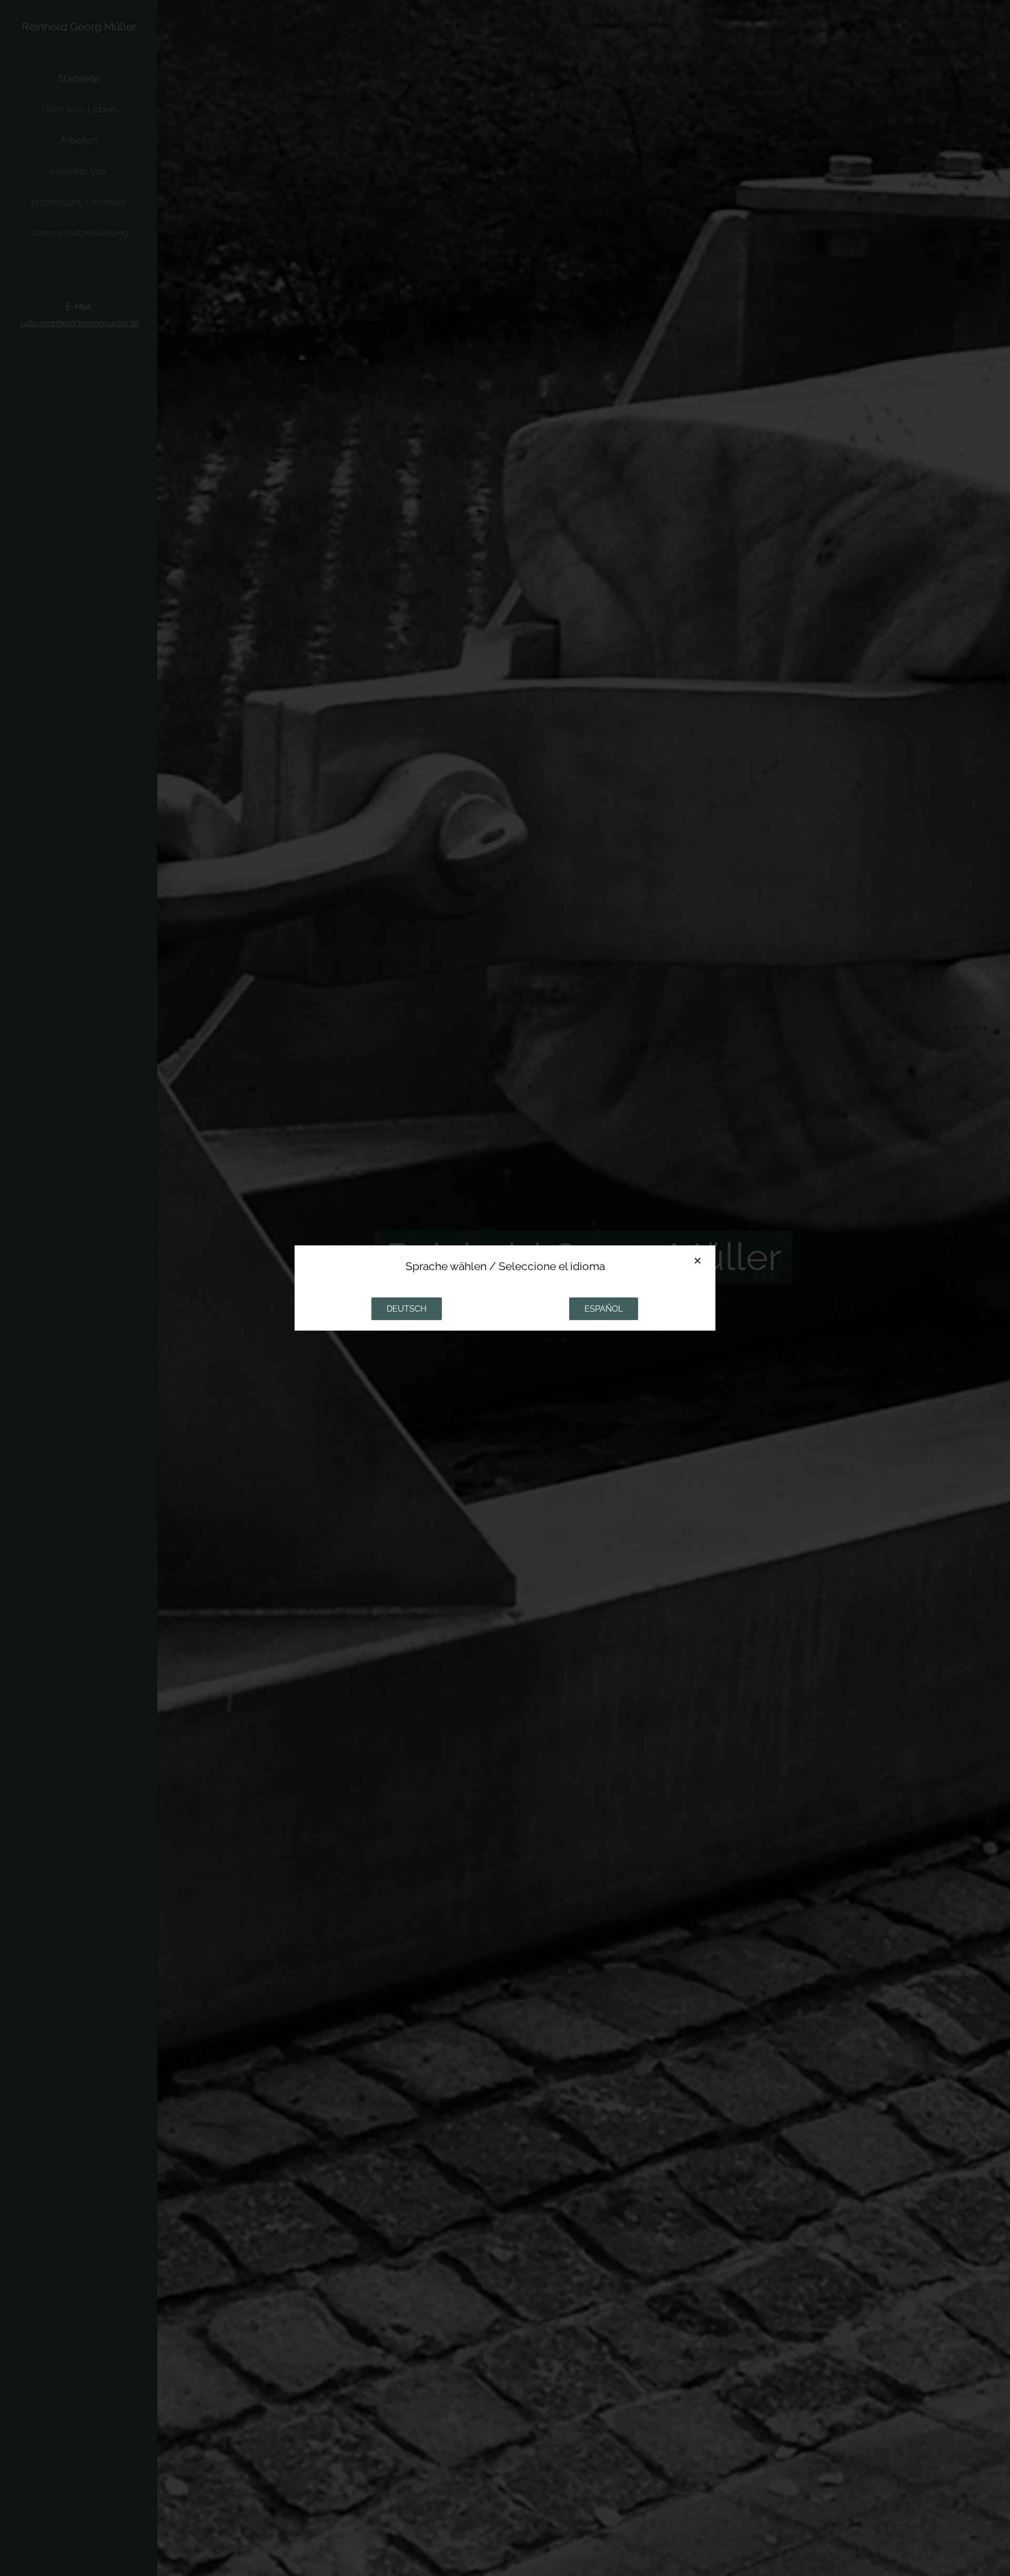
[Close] (698, 1261)
